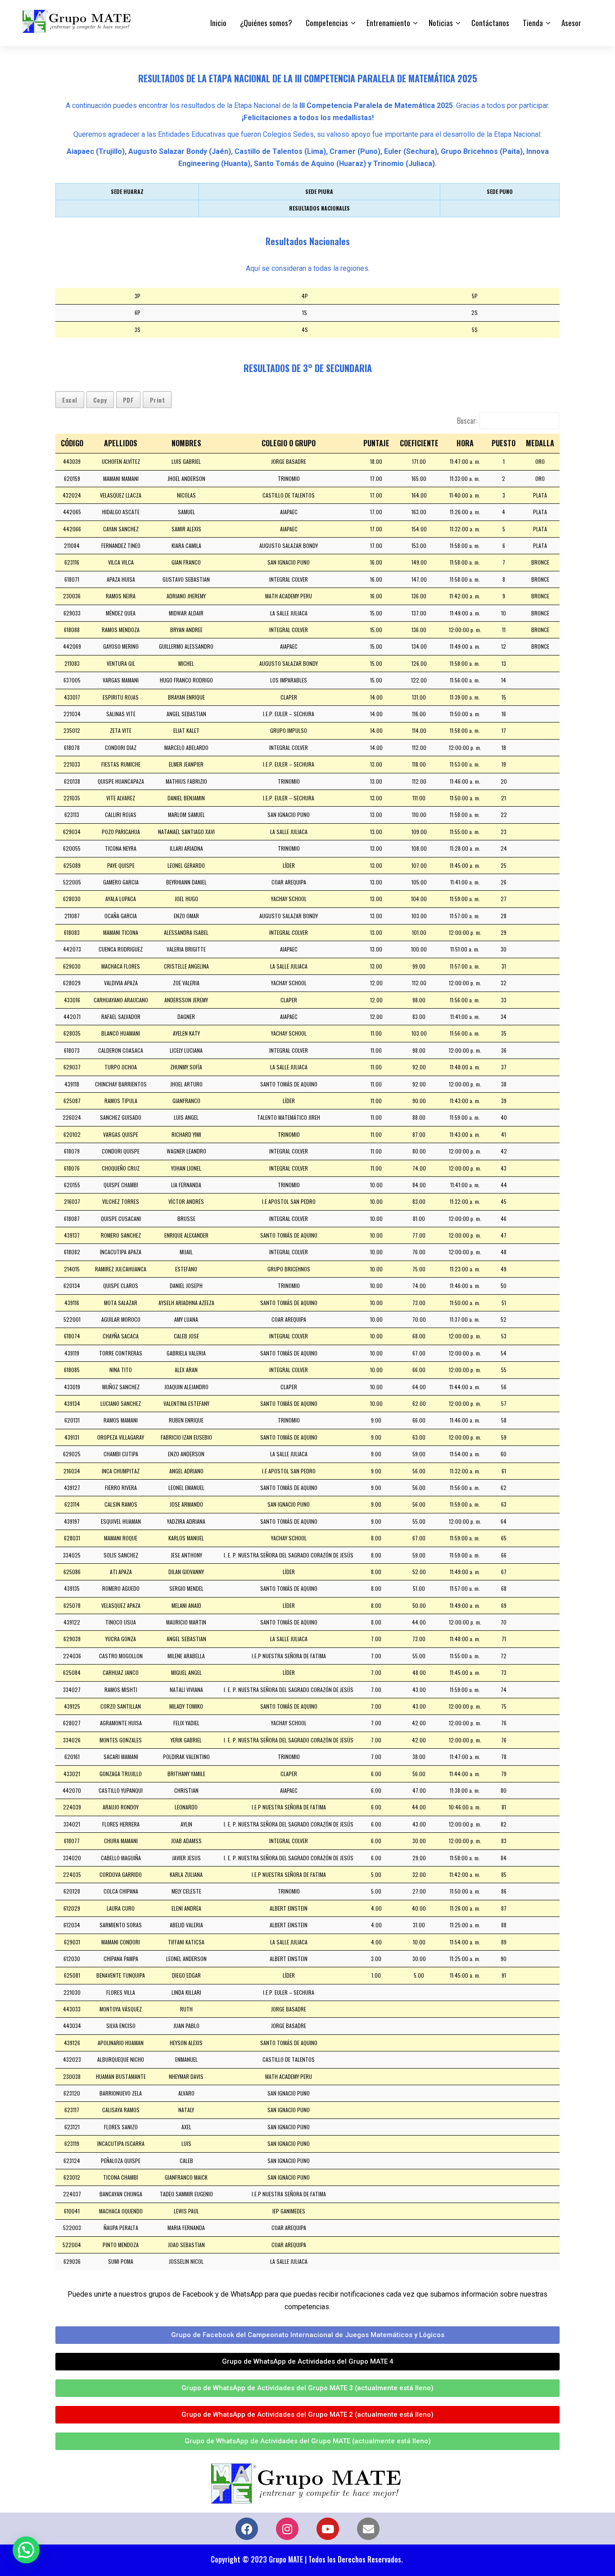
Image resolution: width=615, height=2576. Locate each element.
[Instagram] (287, 2529)
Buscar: (467, 421)
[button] (26, 2550)
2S (475, 312)
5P (475, 296)
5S (475, 330)
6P (138, 312)
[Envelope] (368, 2529)
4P (305, 296)
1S (305, 312)
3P (138, 296)
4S (305, 330)
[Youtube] (328, 2529)
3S (138, 330)
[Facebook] (247, 2529)
